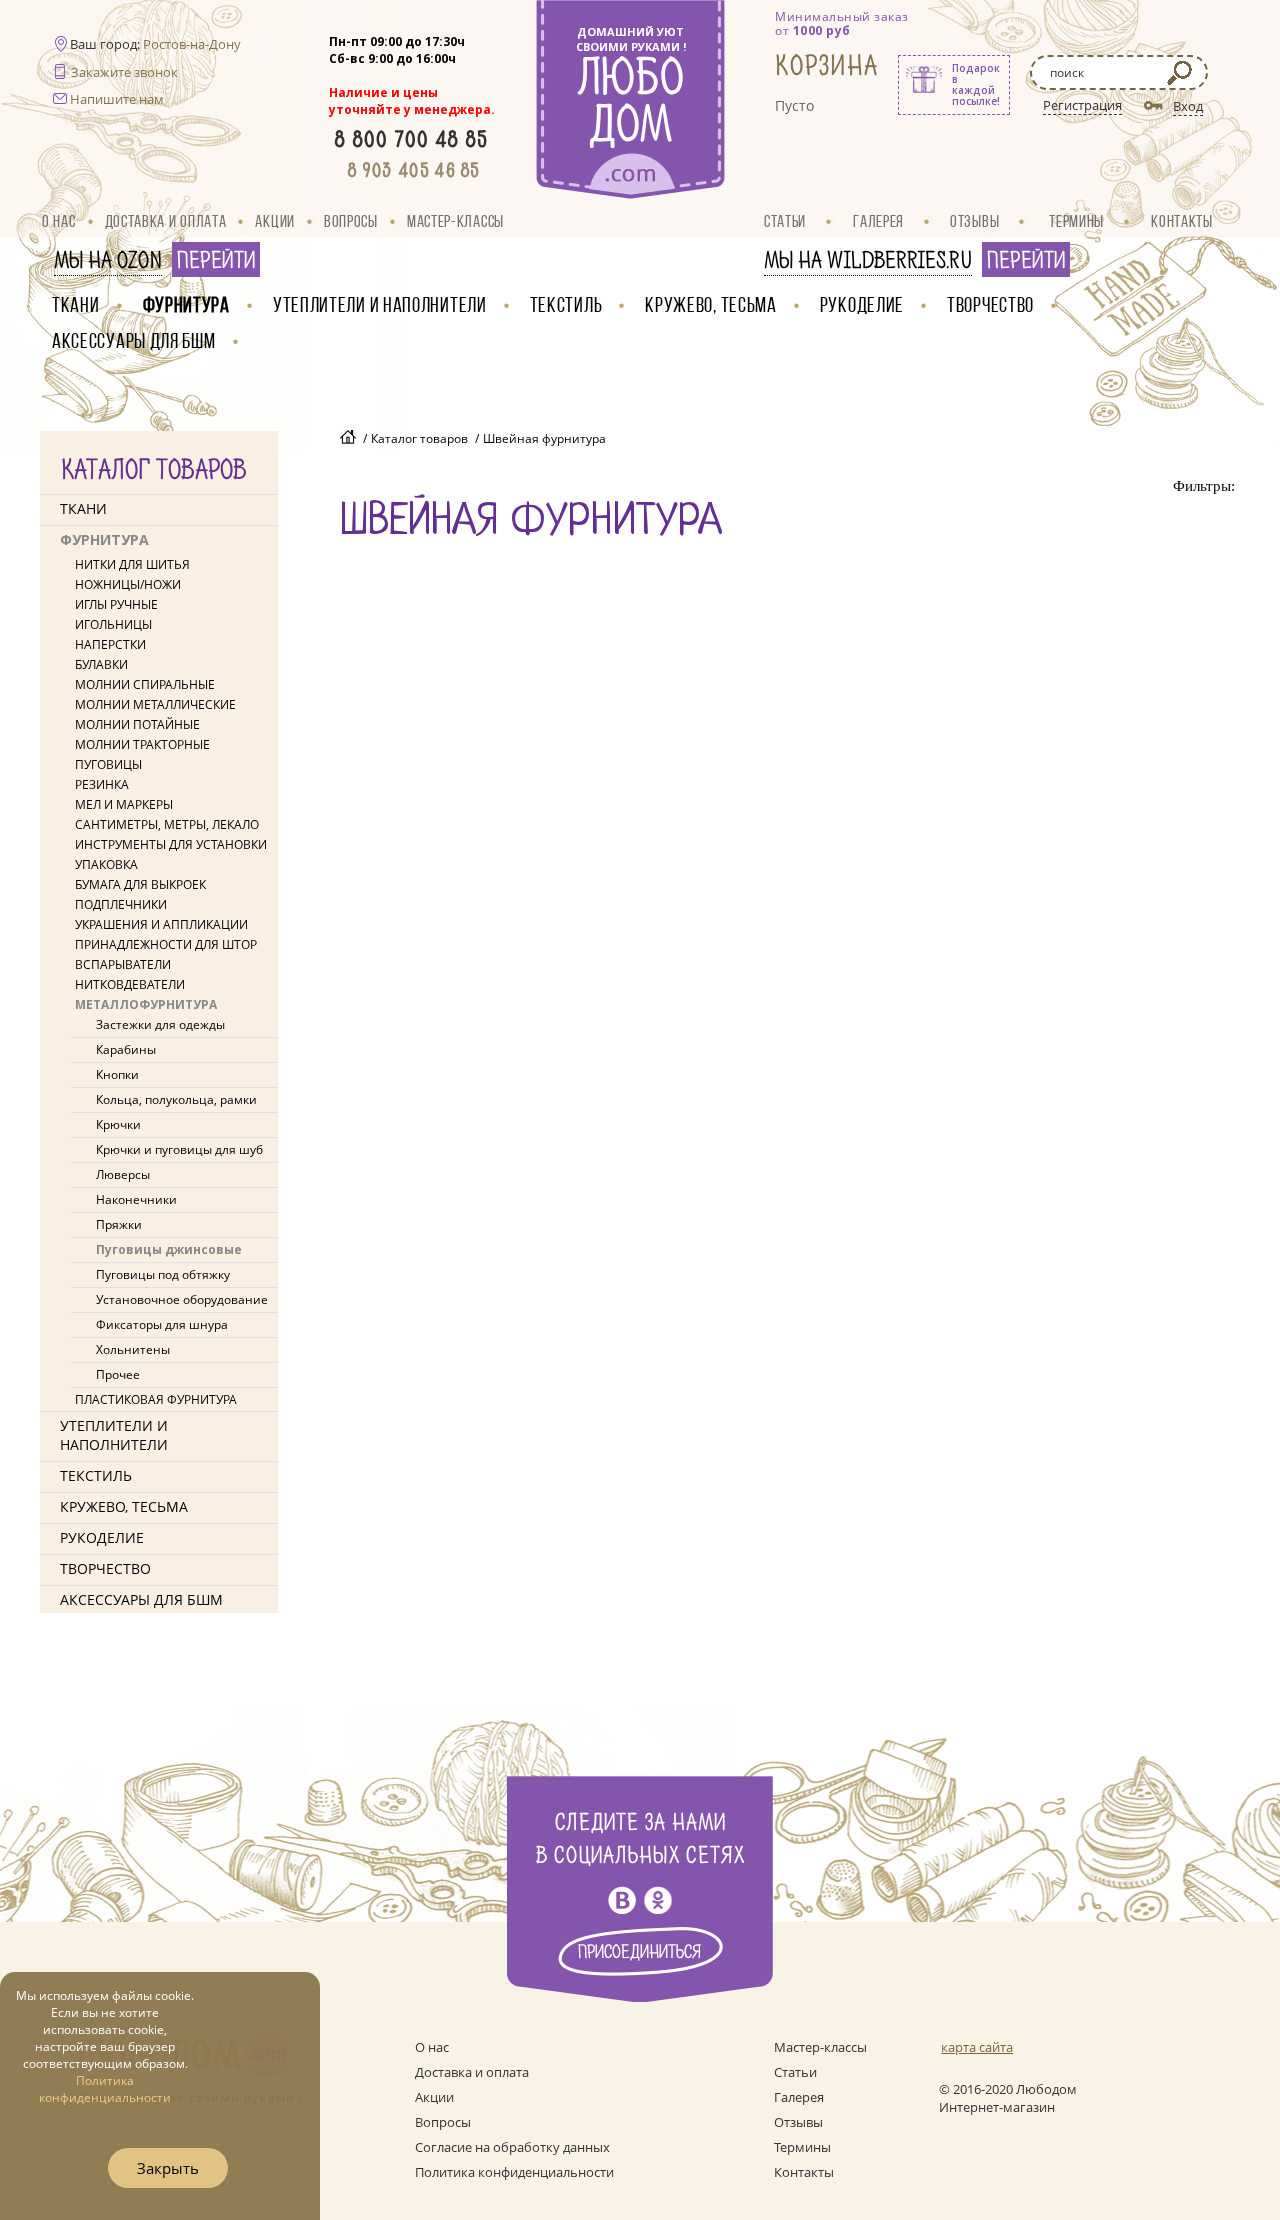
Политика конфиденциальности (514, 2172)
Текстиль (566, 304)
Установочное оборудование (182, 1299)
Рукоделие (862, 304)
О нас (59, 221)
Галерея (878, 221)
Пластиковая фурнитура (156, 1399)
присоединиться (640, 1952)
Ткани (76, 304)
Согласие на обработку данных (512, 2147)
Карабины (126, 1049)
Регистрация (1082, 105)
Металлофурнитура (146, 1004)
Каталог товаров (419, 438)
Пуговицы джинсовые (169, 1249)
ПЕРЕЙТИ (216, 261)
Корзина (827, 66)
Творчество (990, 304)
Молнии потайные (137, 724)
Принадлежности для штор (166, 944)
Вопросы (351, 221)
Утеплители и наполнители (380, 304)
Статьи (785, 221)
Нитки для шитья (132, 564)
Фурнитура (186, 304)
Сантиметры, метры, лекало (167, 824)
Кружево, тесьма (711, 304)
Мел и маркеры (124, 804)
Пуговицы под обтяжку (163, 1274)
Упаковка (106, 864)
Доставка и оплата (166, 221)
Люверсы (123, 1174)
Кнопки (117, 1074)
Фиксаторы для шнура (162, 1324)
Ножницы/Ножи (128, 584)
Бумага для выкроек (140, 884)
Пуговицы (108, 764)
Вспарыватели (123, 964)
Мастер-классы (455, 221)
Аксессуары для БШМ (134, 340)
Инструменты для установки (171, 844)
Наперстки (110, 644)
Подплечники (121, 904)
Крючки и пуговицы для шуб (179, 1149)
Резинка (102, 784)
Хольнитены (133, 1349)
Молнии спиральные (145, 684)
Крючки (118, 1124)
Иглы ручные (116, 604)
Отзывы (974, 221)
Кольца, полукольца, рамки (176, 1099)
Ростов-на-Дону (192, 44)
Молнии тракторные (142, 744)
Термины (1076, 221)
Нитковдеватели (130, 984)
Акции (275, 221)
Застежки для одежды (160, 1024)
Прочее (118, 1374)
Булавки (101, 664)
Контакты (1182, 221)
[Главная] (348, 439)
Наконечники (136, 1199)
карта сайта (977, 2047)
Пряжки (119, 1224)
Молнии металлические (155, 704)
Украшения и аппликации (161, 924)
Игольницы (113, 624)
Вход (1188, 106)
